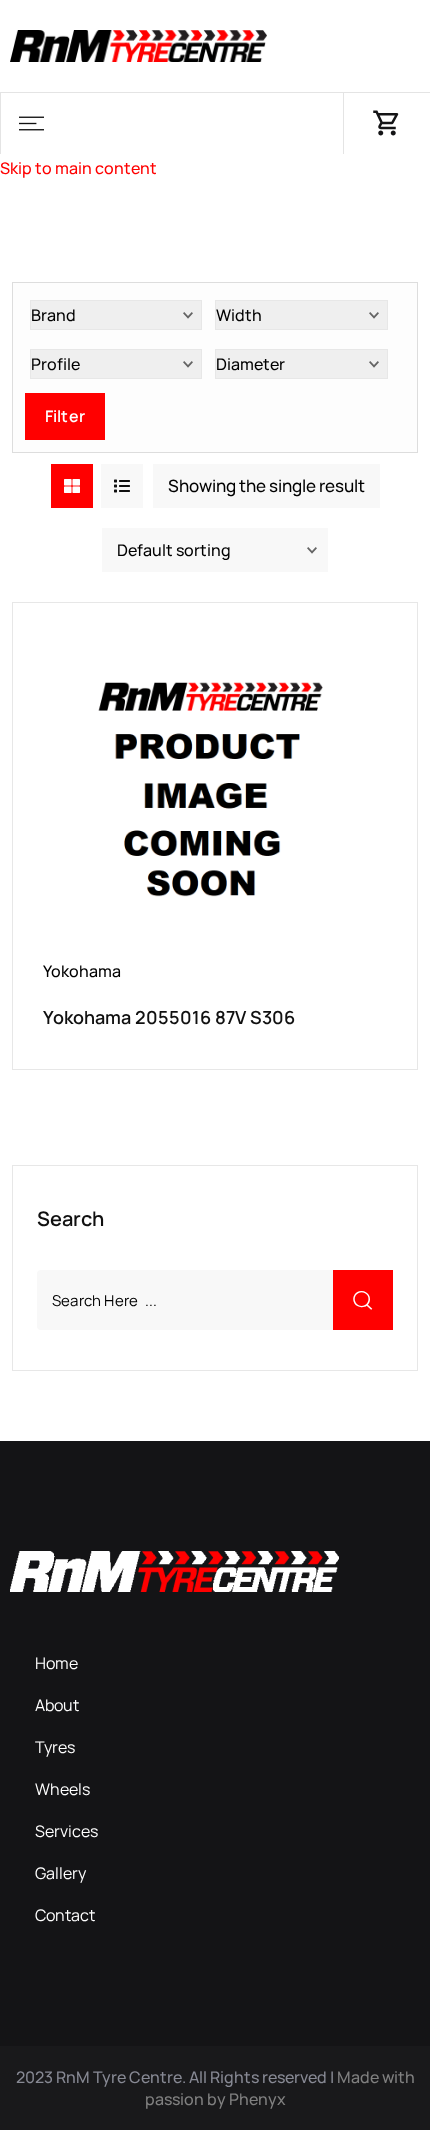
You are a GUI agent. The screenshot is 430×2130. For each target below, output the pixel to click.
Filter (65, 416)
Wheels (62, 1789)
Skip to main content (78, 168)
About (57, 1705)
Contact (65, 1915)
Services (66, 1831)
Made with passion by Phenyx (280, 2088)
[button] (31, 123)
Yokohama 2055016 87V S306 (169, 1017)
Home (56, 1663)
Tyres (55, 1747)
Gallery (60, 1873)
